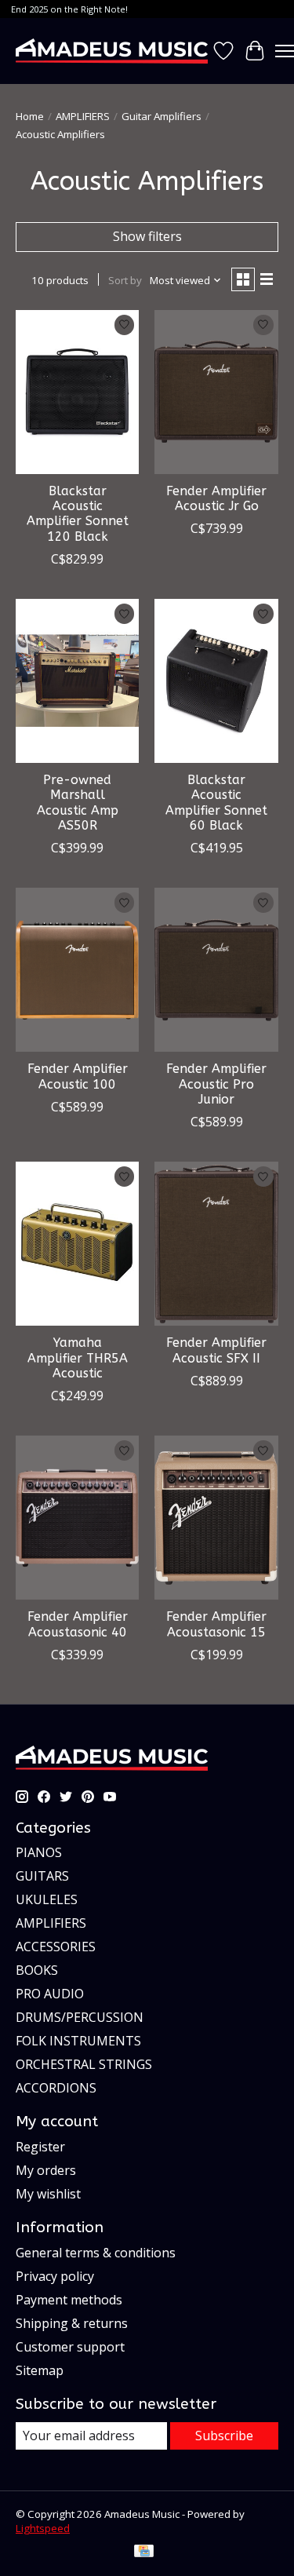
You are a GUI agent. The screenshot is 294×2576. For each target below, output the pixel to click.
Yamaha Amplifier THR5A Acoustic (78, 1357)
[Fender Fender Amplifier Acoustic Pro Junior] (216, 970)
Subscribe (224, 2436)
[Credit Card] (144, 2552)
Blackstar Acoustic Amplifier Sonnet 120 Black (78, 514)
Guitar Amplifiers (162, 116)
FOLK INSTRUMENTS (78, 2041)
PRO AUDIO (50, 1994)
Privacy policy (55, 2276)
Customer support (70, 2347)
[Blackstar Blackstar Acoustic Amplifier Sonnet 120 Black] (77, 392)
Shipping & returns (72, 2323)
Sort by (125, 280)
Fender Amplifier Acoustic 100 (78, 1076)
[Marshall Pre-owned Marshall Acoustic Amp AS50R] (77, 681)
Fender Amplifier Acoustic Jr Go (216, 498)
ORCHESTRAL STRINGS (84, 2064)
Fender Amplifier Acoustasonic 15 (216, 1624)
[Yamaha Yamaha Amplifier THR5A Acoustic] (77, 1244)
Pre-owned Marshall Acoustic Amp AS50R (78, 803)
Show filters (147, 236)
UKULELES (47, 1899)
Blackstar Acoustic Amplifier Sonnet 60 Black (216, 803)
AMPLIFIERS (83, 116)
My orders (46, 2170)
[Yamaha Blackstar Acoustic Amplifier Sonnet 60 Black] (216, 681)
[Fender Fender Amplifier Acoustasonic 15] (216, 1518)
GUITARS (42, 1876)
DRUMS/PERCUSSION (80, 2017)
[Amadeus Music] (112, 51)
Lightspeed (43, 2528)
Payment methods (69, 2300)
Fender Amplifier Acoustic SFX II (216, 1350)
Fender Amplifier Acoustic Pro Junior (216, 1084)
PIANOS (39, 1852)
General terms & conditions (96, 2253)
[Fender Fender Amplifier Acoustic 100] (77, 970)
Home (30, 116)
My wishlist (48, 2194)
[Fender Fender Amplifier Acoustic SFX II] (216, 1244)
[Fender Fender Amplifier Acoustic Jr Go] (216, 392)
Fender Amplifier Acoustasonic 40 (78, 1624)
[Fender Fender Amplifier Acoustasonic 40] (77, 1518)
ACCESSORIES (56, 1947)
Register (40, 2147)
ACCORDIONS (56, 2088)
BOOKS (37, 1970)
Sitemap (40, 2370)
